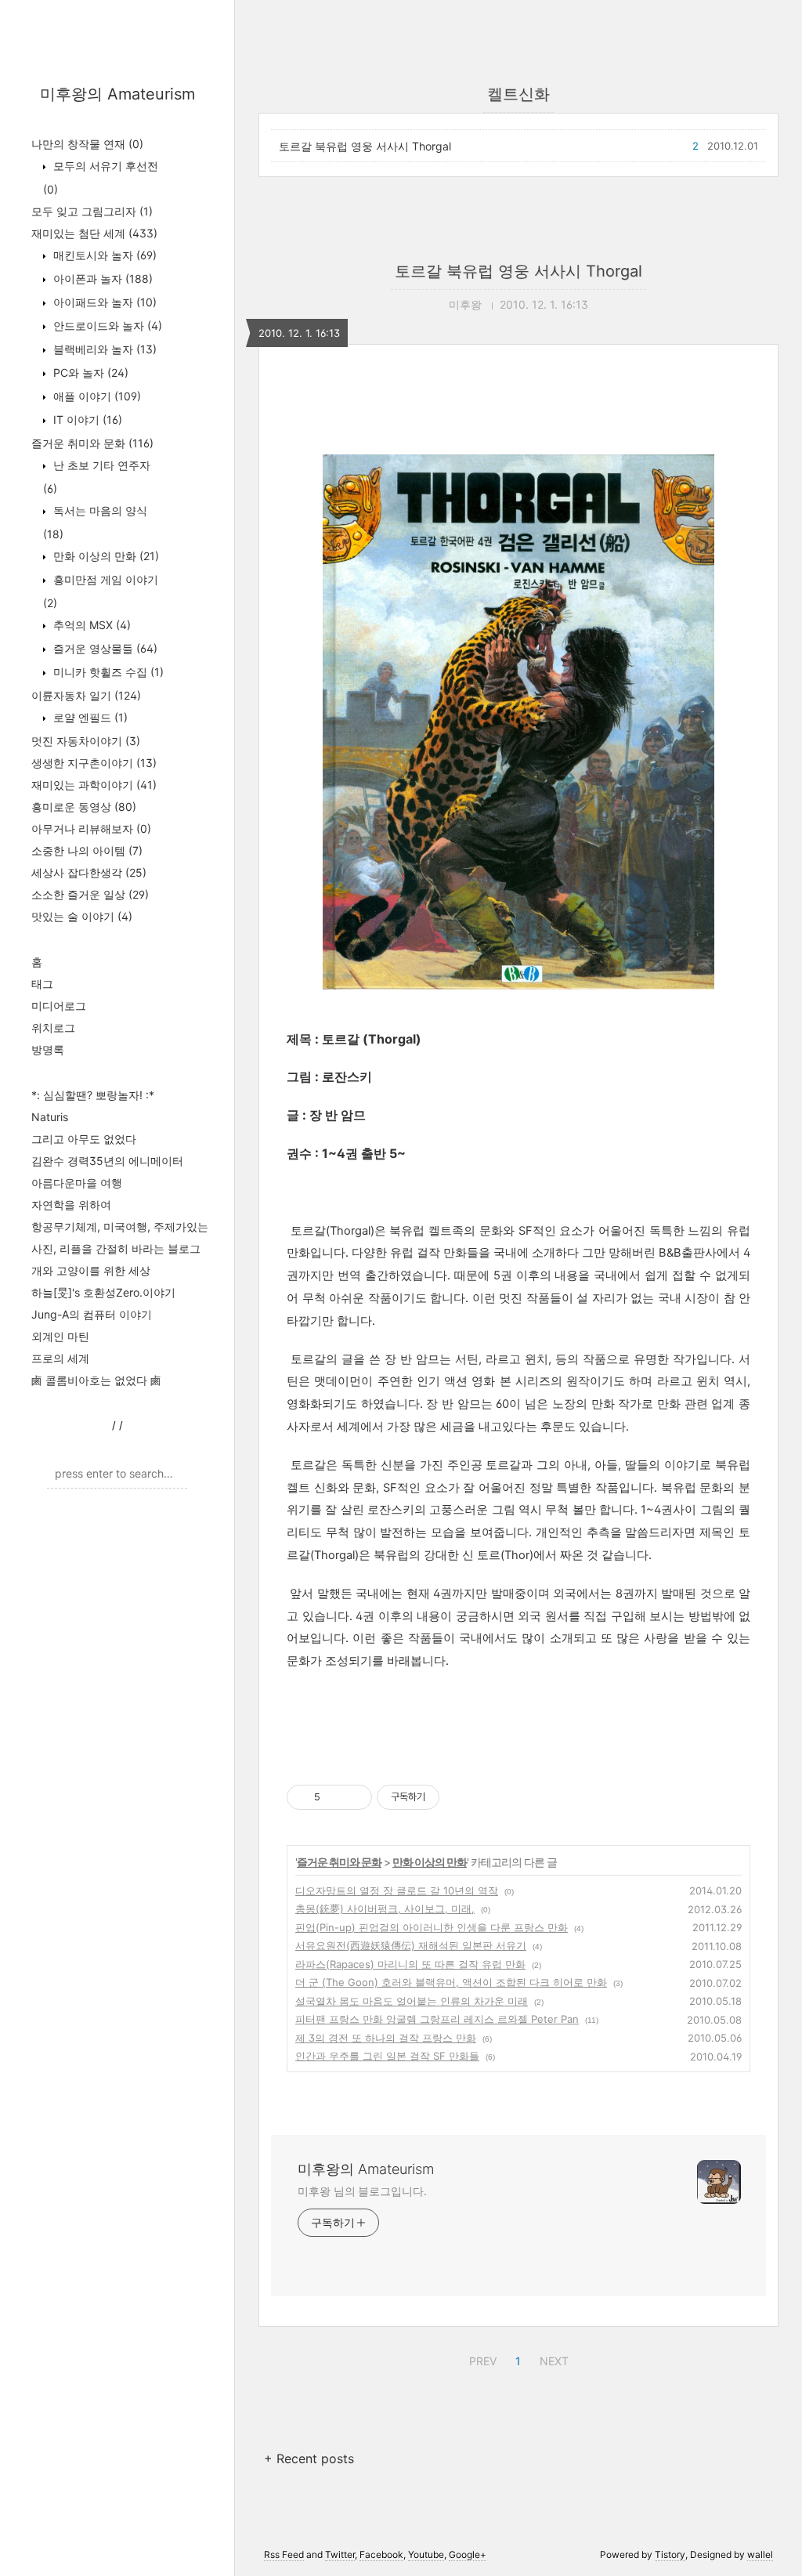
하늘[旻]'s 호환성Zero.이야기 (103, 1292)
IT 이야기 (86, 420)
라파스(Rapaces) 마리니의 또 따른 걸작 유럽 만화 (410, 1964)
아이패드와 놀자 (103, 302)
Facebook (381, 2554)
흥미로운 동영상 (84, 807)
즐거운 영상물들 (104, 648)
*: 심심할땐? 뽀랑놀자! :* (93, 1095)
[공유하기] (335, 1797)
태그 (42, 984)
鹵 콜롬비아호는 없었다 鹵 (96, 1380)
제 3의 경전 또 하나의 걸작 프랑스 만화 (386, 2038)
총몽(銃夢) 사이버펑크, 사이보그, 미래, (385, 1908)
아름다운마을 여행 (77, 1183)
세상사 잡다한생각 (89, 872)
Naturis (50, 1117)
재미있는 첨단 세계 (94, 233)
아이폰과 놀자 (101, 279)
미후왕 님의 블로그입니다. (362, 2191)
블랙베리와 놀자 (103, 349)
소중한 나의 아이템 (87, 850)
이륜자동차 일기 (86, 695)
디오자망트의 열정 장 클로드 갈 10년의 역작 (397, 1890)
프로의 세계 (60, 1358)
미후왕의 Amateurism (117, 94)
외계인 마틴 (60, 1336)
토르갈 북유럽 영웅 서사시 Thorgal (365, 146)
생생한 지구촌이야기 (94, 763)
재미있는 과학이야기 (94, 785)
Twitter (340, 2554)
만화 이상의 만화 (105, 556)
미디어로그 (59, 1006)
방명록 (48, 1049)
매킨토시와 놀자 (103, 255)
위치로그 (53, 1028)
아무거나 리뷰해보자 (91, 829)
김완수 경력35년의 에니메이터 (107, 1161)
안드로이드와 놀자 (106, 326)
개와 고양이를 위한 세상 (91, 1270)
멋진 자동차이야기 (86, 741)
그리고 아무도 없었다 (84, 1139)
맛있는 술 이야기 (82, 916)
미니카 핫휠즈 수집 (107, 672)
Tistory (670, 2554)
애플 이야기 (96, 396)
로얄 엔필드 (89, 717)
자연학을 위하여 (71, 1205)
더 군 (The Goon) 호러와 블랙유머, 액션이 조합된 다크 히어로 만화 (451, 1982)
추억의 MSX (90, 625)
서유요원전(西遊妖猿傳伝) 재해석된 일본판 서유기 (411, 1945)
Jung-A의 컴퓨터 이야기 (92, 1314)
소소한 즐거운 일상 (90, 894)
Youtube (426, 2554)
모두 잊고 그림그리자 (92, 211)
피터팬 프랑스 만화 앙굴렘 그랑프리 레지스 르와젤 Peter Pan (437, 2019)
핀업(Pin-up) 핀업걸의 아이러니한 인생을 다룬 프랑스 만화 (432, 1927)
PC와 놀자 (89, 373)
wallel (760, 2554)
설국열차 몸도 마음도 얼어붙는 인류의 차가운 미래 (412, 2001)
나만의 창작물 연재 (87, 144)
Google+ (468, 2554)
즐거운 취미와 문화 (92, 443)
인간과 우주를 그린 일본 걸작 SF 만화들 (387, 2056)
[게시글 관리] (354, 1797)
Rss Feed (284, 2554)
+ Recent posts (309, 2458)
